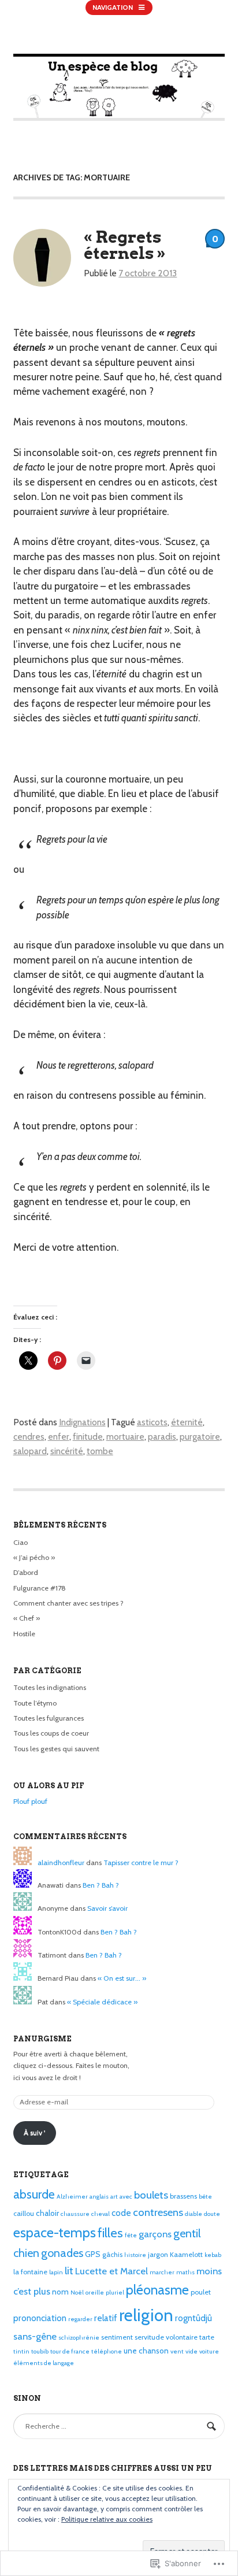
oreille (95, 2293)
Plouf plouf (30, 1801)
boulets (151, 2195)
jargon (158, 2254)
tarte (207, 2337)
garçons (155, 2234)
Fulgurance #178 (40, 1588)
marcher (162, 2272)
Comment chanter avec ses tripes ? (68, 1603)
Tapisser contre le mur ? (141, 1862)
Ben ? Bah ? (101, 1885)
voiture (209, 2351)
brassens (183, 2196)
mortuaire (125, 1437)
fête (131, 2235)
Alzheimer (72, 2197)
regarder (80, 2319)
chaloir (47, 2213)
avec (126, 2197)
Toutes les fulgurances (49, 1718)
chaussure (75, 2214)
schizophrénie (79, 2338)
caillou (24, 2213)
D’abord (26, 1572)
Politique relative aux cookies (107, 2519)
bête (205, 2197)
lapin (56, 2272)
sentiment (117, 2337)
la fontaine (30, 2272)
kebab (213, 2255)
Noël (77, 2293)
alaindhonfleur (61, 1862)
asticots (152, 1422)
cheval (101, 2214)
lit (69, 2271)
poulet (201, 2292)
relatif (106, 2318)
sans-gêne (35, 2336)
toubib (40, 2351)
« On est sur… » (122, 1978)
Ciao (21, 1542)
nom (60, 2292)
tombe (100, 1451)
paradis (162, 1437)
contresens (158, 2212)
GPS (93, 2254)
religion (146, 2315)
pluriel (115, 2293)
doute (212, 2214)
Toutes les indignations (50, 1687)
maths (185, 2272)
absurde (34, 2194)
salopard (30, 1451)
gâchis (112, 2254)
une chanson (146, 2351)
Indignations (82, 1422)
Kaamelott (186, 2254)
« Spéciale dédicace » (102, 2002)
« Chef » (27, 1618)
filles (110, 2233)
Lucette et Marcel (111, 2271)
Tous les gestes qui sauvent (56, 1749)
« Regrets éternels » (125, 245)
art (114, 2197)
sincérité (67, 1451)
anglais (99, 2197)
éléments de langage (44, 2363)
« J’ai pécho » (34, 1557)
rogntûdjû (194, 2318)
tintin (21, 2351)
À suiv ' (34, 2132)
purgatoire (200, 1437)
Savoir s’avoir (107, 1908)
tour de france (70, 2351)
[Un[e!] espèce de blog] (119, 118)
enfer (59, 1437)
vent (177, 2351)
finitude (88, 1437)
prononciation (40, 2318)
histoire (135, 2255)
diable (194, 2214)
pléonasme (157, 2290)
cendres (29, 1437)
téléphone (107, 2351)
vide (191, 2351)
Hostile (24, 1634)
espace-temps (55, 2232)
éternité (187, 1422)
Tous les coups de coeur (51, 1733)
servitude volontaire (166, 2337)
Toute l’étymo (35, 1703)
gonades (62, 2253)
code (121, 2213)
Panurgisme (42, 2039)
